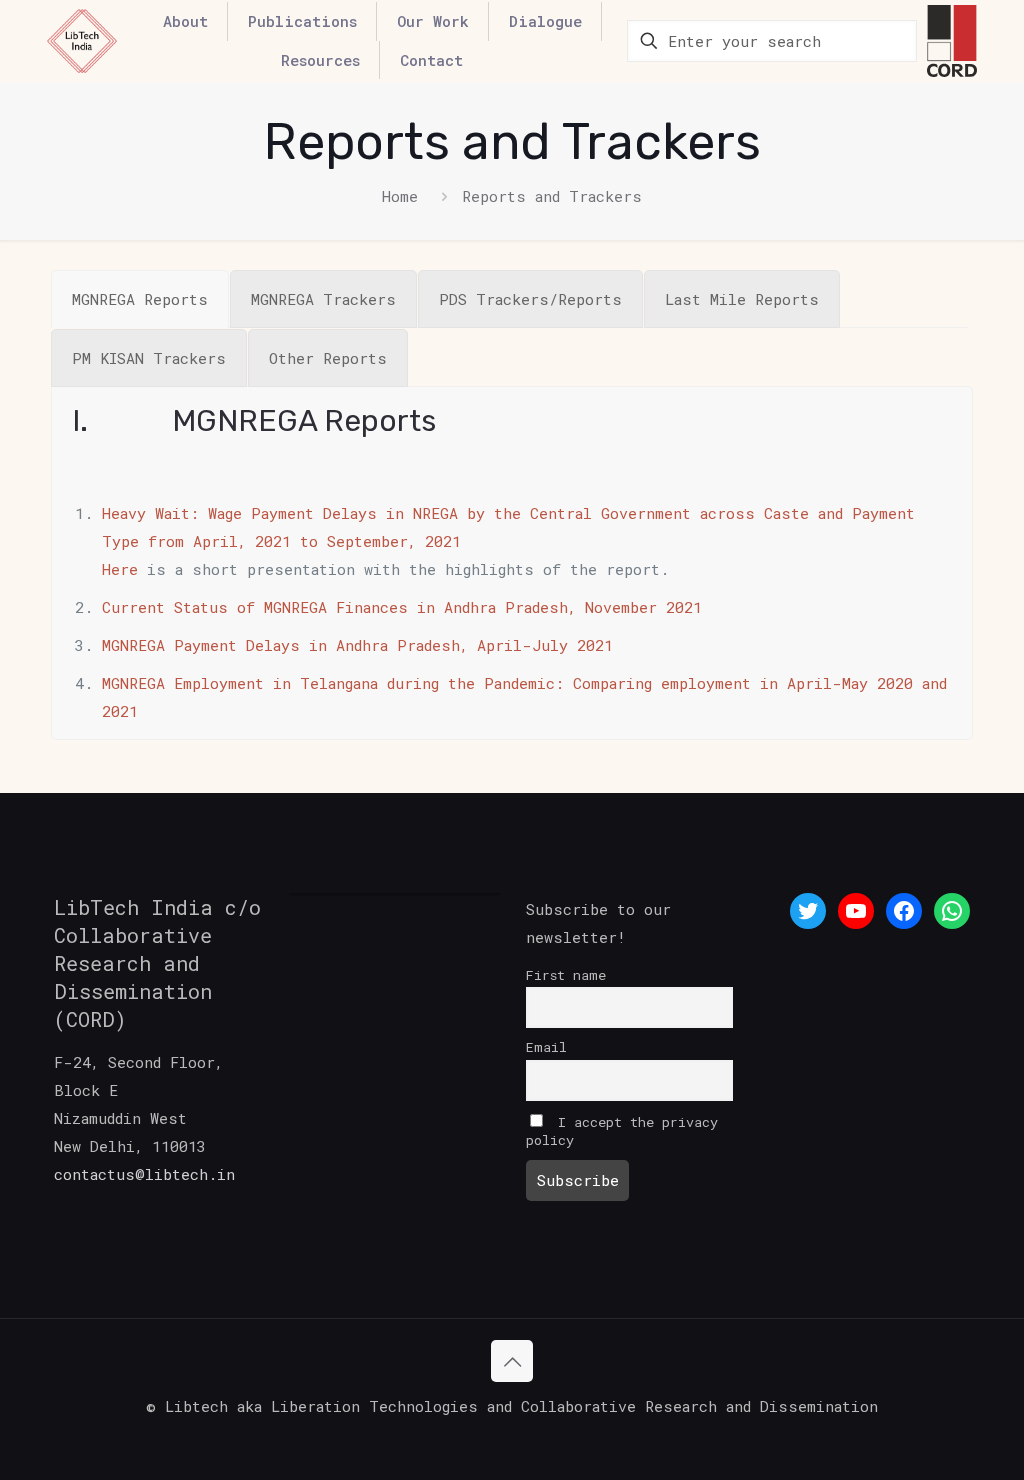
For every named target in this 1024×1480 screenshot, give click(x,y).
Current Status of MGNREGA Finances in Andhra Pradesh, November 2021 (402, 607)
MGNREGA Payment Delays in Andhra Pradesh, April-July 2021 (357, 645)
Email (546, 1047)
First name (566, 975)
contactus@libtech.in (144, 1174)
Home (400, 196)
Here (120, 569)
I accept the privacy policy (622, 1131)
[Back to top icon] (512, 1361)
